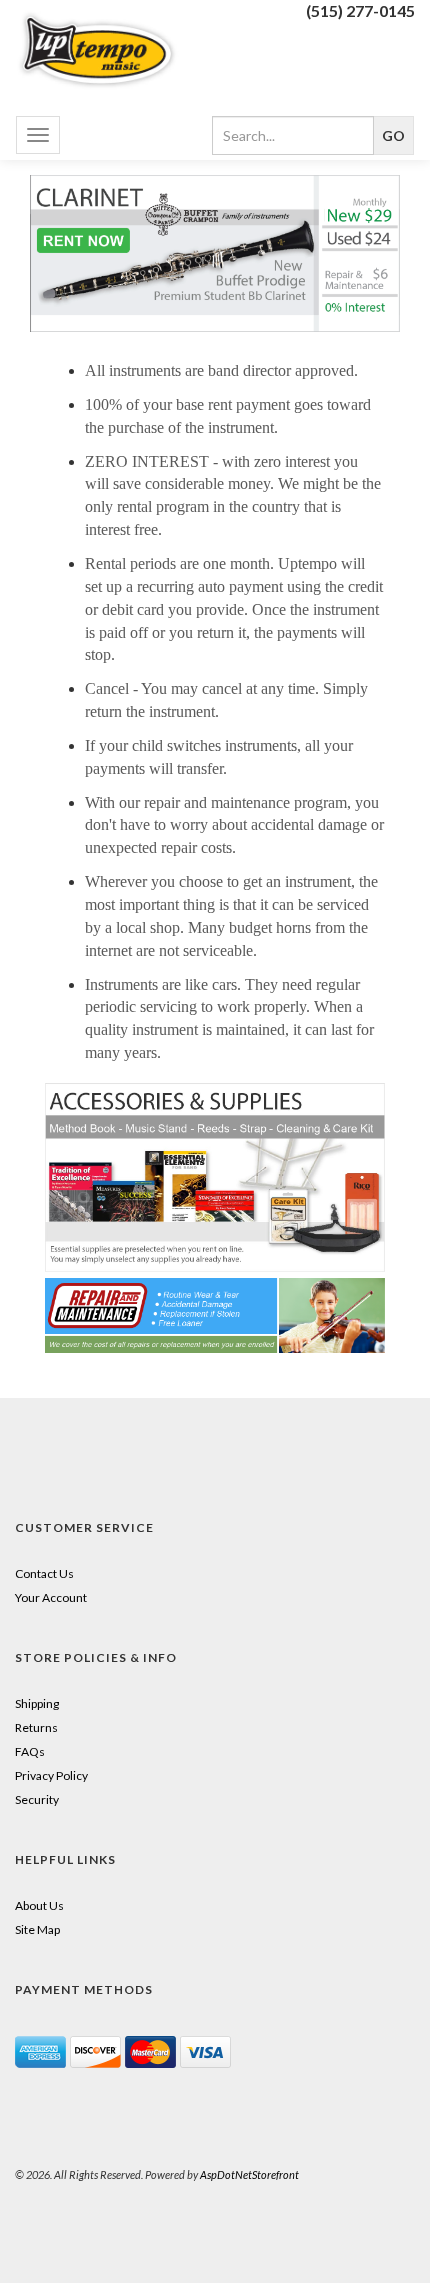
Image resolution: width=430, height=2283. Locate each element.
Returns (36, 1727)
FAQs (30, 1751)
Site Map (37, 1929)
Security (37, 1799)
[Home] (107, 50)
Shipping (37, 1703)
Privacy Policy (51, 1775)
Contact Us (44, 1573)
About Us (39, 1905)
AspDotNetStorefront (249, 2174)
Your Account (51, 1597)
